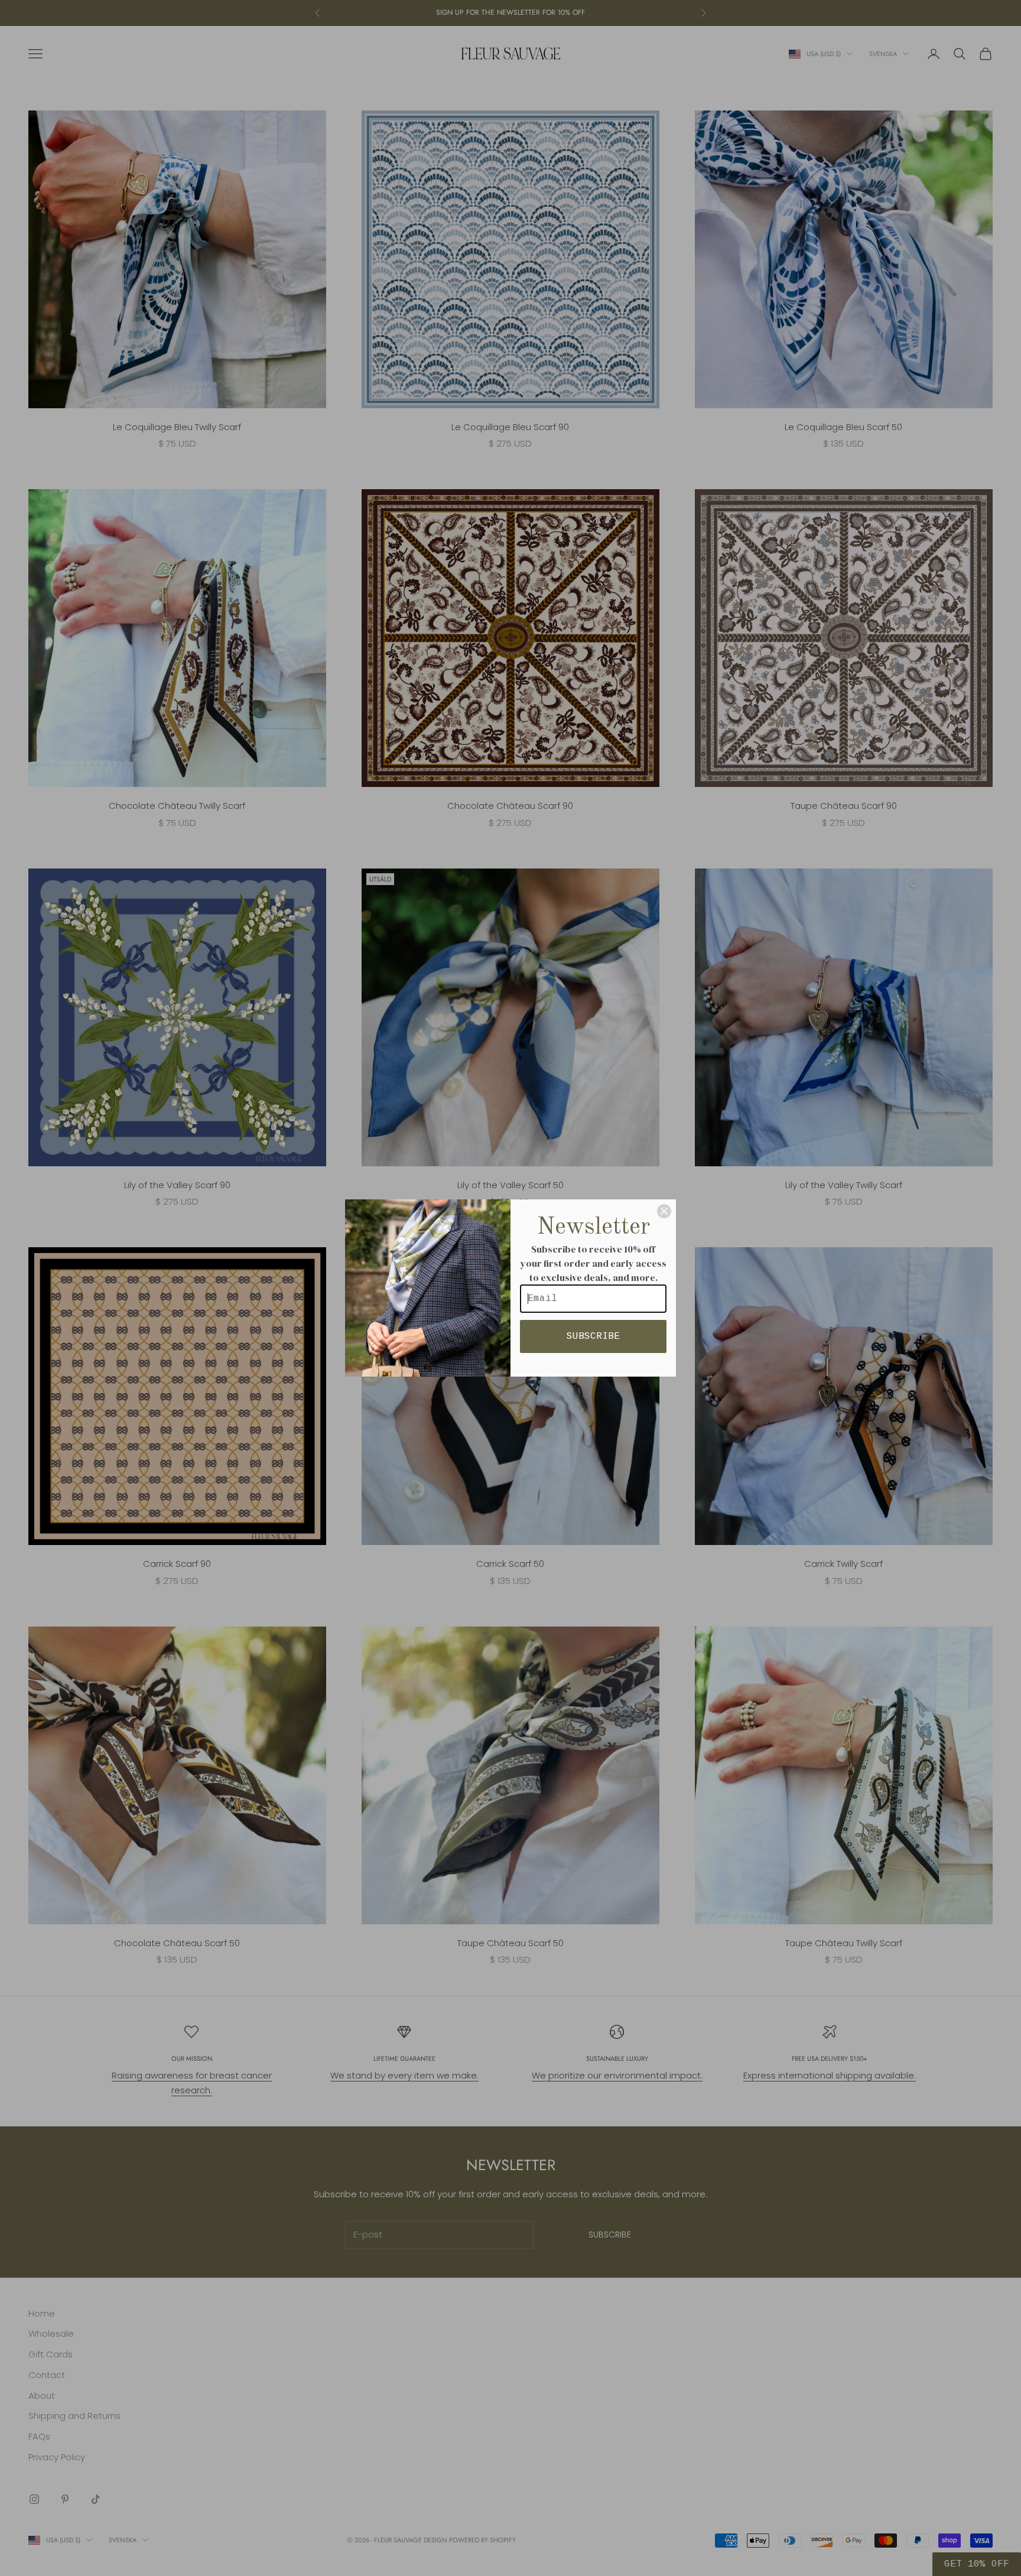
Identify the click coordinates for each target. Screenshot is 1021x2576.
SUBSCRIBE (593, 1336)
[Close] (664, 1211)
